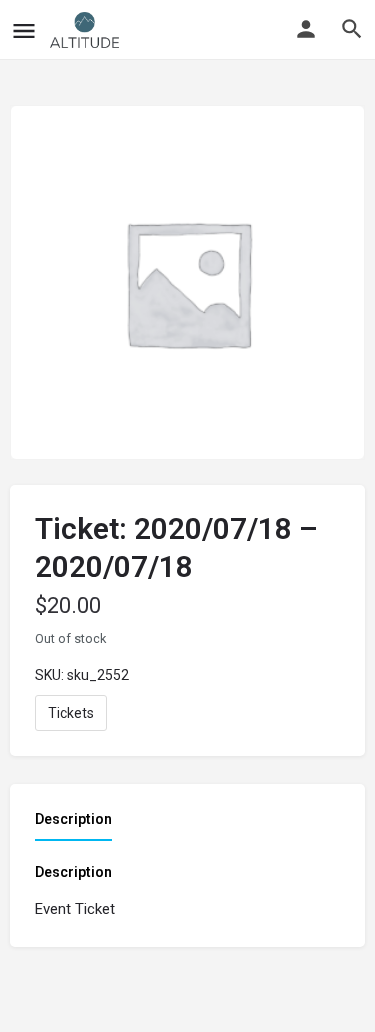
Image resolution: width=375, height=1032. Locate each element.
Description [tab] (73, 819)
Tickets (71, 713)
